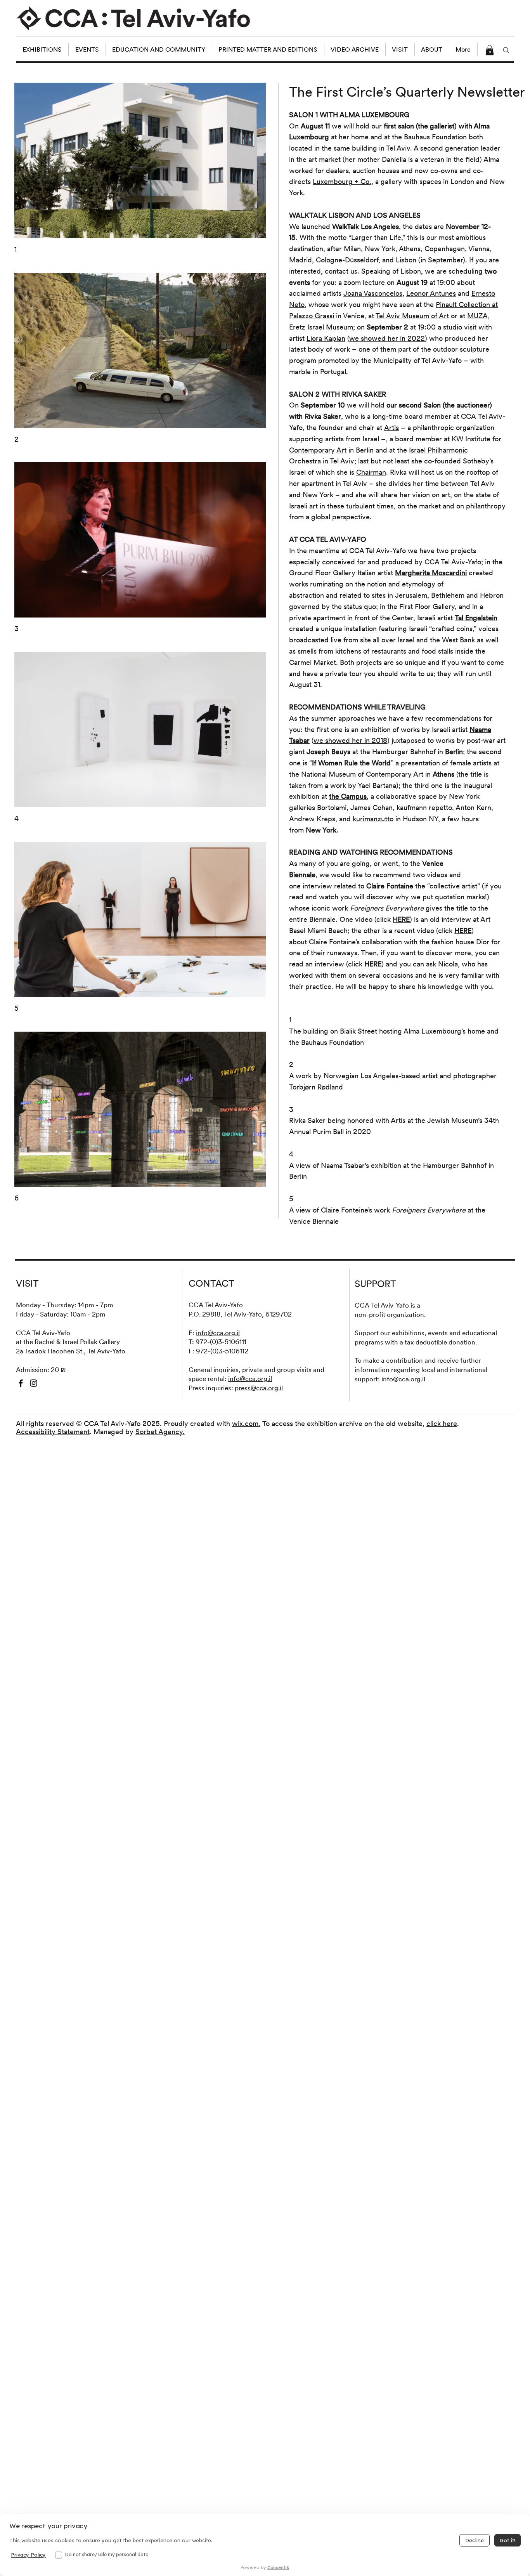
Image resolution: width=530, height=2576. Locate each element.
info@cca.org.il (218, 1333)
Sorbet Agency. (160, 1432)
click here (442, 1423)
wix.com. (246, 1423)
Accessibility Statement (53, 1432)
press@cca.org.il (259, 1388)
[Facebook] (21, 1383)
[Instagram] (34, 1383)
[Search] (506, 50)
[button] (490, 50)
